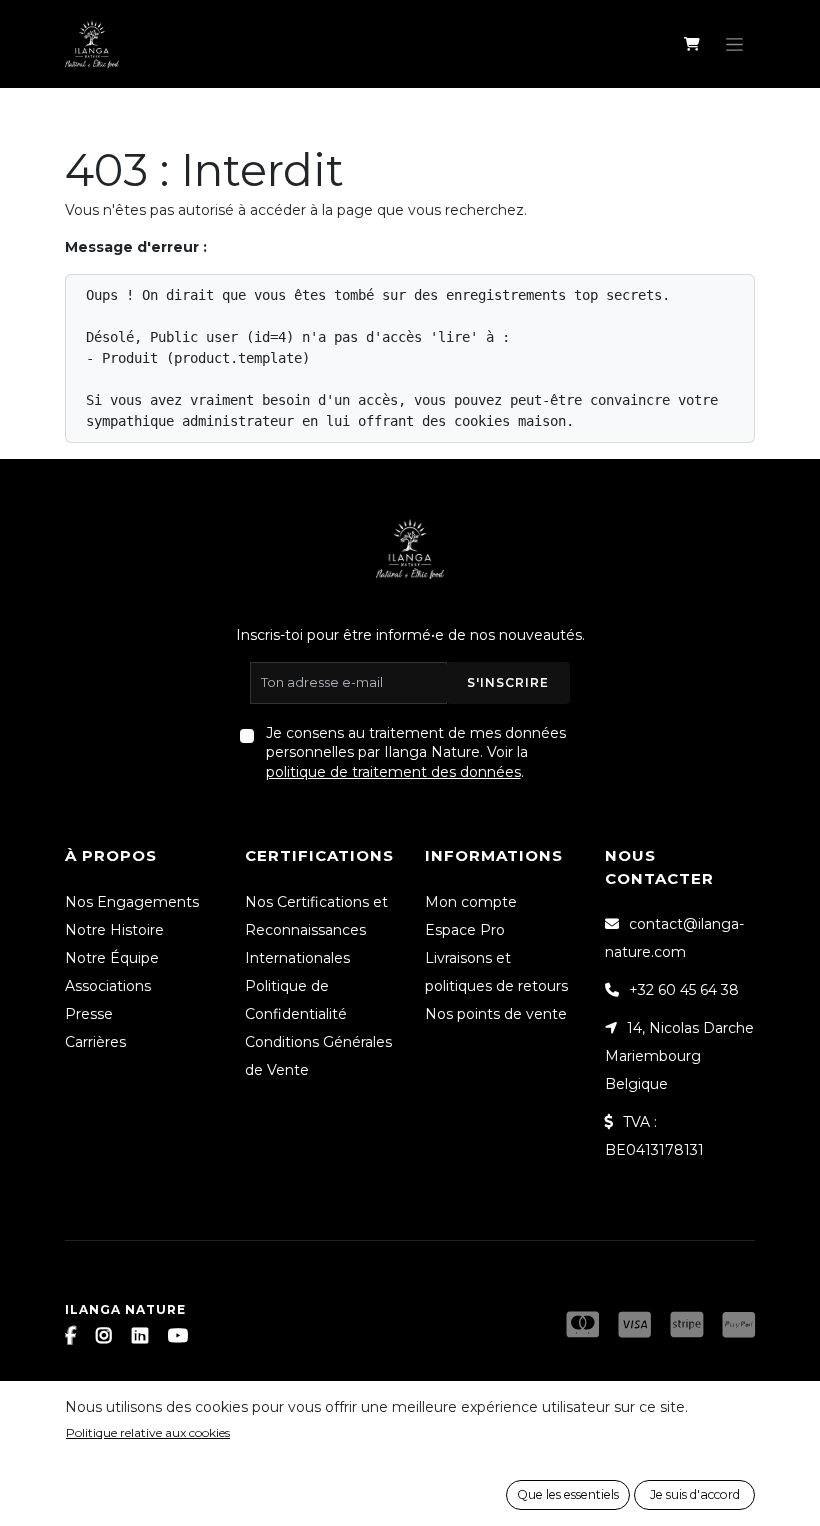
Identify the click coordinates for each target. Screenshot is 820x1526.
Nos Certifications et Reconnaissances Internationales (316, 930)
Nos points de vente (496, 1014)
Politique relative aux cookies (148, 1432)
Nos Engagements (132, 902)
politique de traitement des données (393, 772)
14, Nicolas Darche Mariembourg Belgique (679, 1056)
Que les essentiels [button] (568, 1494)
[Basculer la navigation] (734, 44)
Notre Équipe (112, 958)
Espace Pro (465, 930)
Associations (108, 986)
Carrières (95, 1042)
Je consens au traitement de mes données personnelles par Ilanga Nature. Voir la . (416, 752)
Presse (89, 1014)
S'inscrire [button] (508, 682)
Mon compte (471, 902)
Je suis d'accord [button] (695, 1494)
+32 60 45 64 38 (684, 990)
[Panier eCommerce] (691, 44)
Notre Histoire (114, 930)
